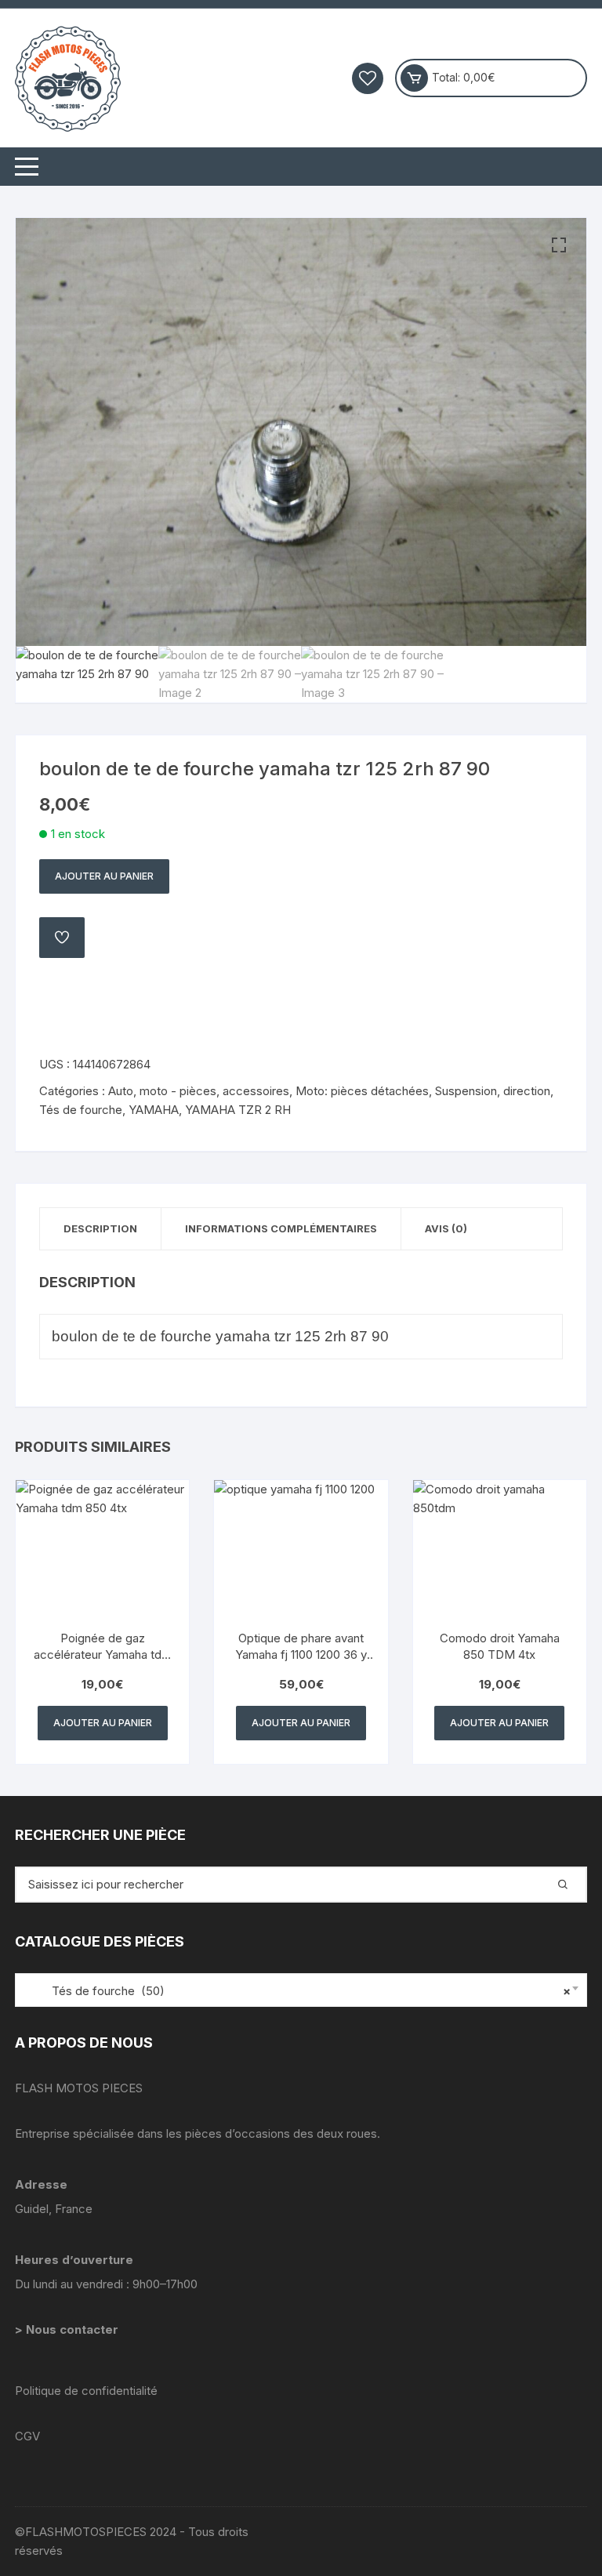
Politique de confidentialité (86, 2391)
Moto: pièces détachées (362, 1091)
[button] (559, 245)
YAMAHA (154, 1110)
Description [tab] (100, 1228)
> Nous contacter (68, 2329)
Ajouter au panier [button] (103, 1723)
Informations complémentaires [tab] (281, 1228)
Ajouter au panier (104, 876)
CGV (27, 2436)
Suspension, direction (493, 1091)
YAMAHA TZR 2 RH (238, 1110)
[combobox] (301, 1990)
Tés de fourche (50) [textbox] (297, 1991)
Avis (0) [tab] (446, 1228)
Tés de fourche (81, 1110)
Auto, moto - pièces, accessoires (199, 1091)
